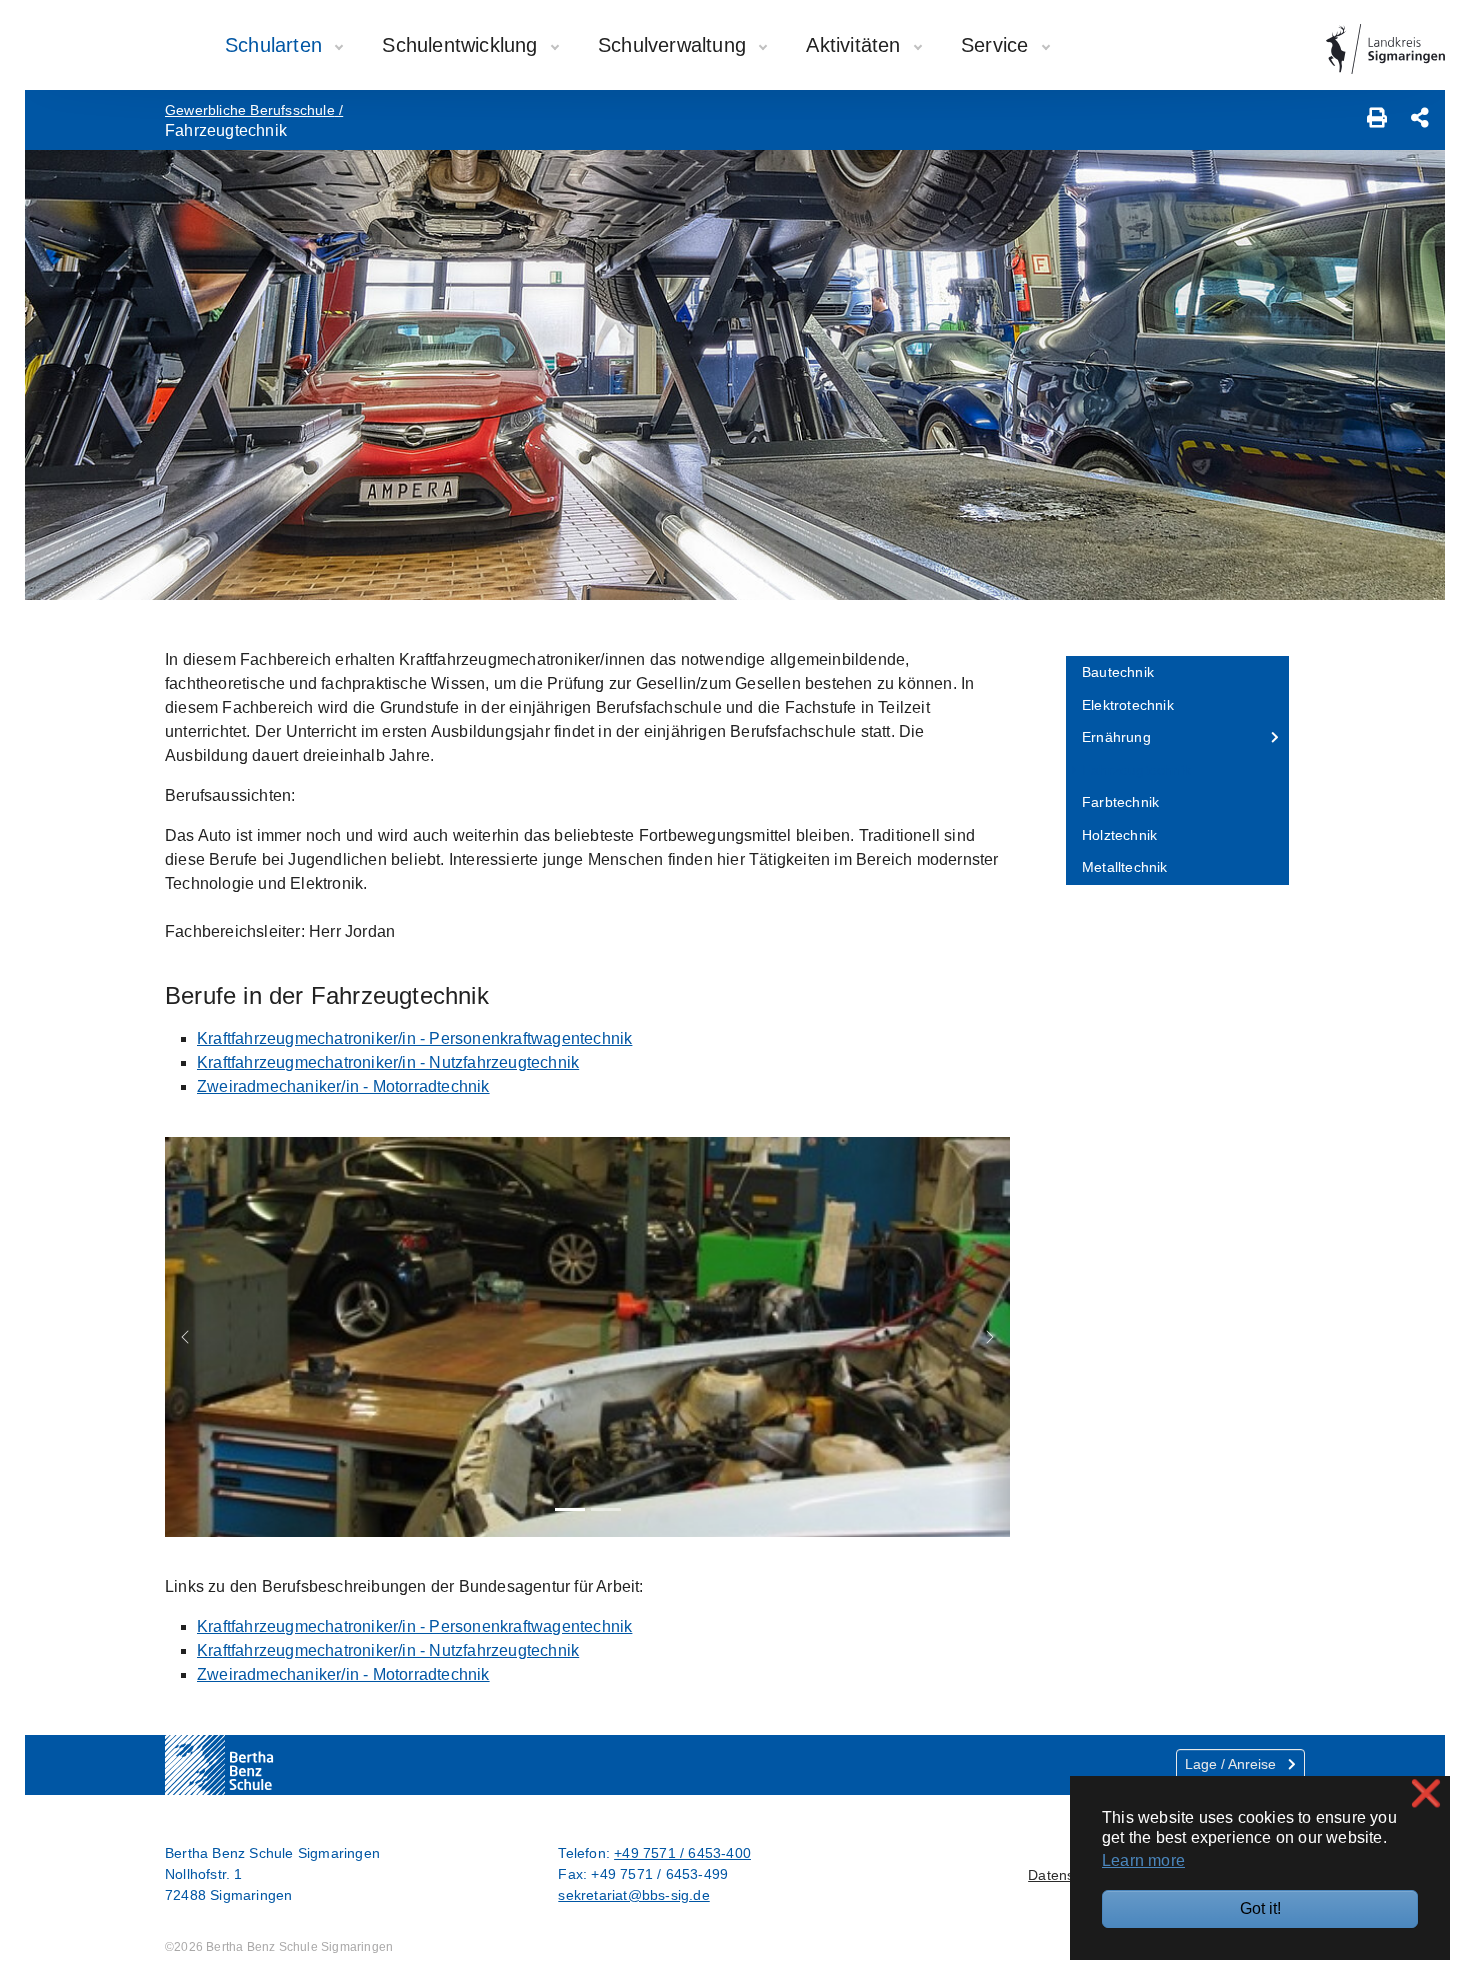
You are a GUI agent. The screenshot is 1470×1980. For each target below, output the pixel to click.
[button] (185, 1337)
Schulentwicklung (462, 45)
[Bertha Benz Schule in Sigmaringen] (260, 1765)
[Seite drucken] (1377, 120)
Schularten (276, 45)
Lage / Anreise (1232, 1764)
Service (998, 45)
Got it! (1260, 1908)
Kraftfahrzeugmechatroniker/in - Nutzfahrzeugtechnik (388, 1062)
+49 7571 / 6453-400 (682, 1853)
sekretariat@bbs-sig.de (633, 1895)
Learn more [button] (1143, 1860)
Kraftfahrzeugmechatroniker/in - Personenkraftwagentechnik (414, 1038)
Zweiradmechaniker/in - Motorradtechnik (343, 1086)
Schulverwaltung (675, 45)
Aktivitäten (856, 45)
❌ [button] (1426, 1793)
